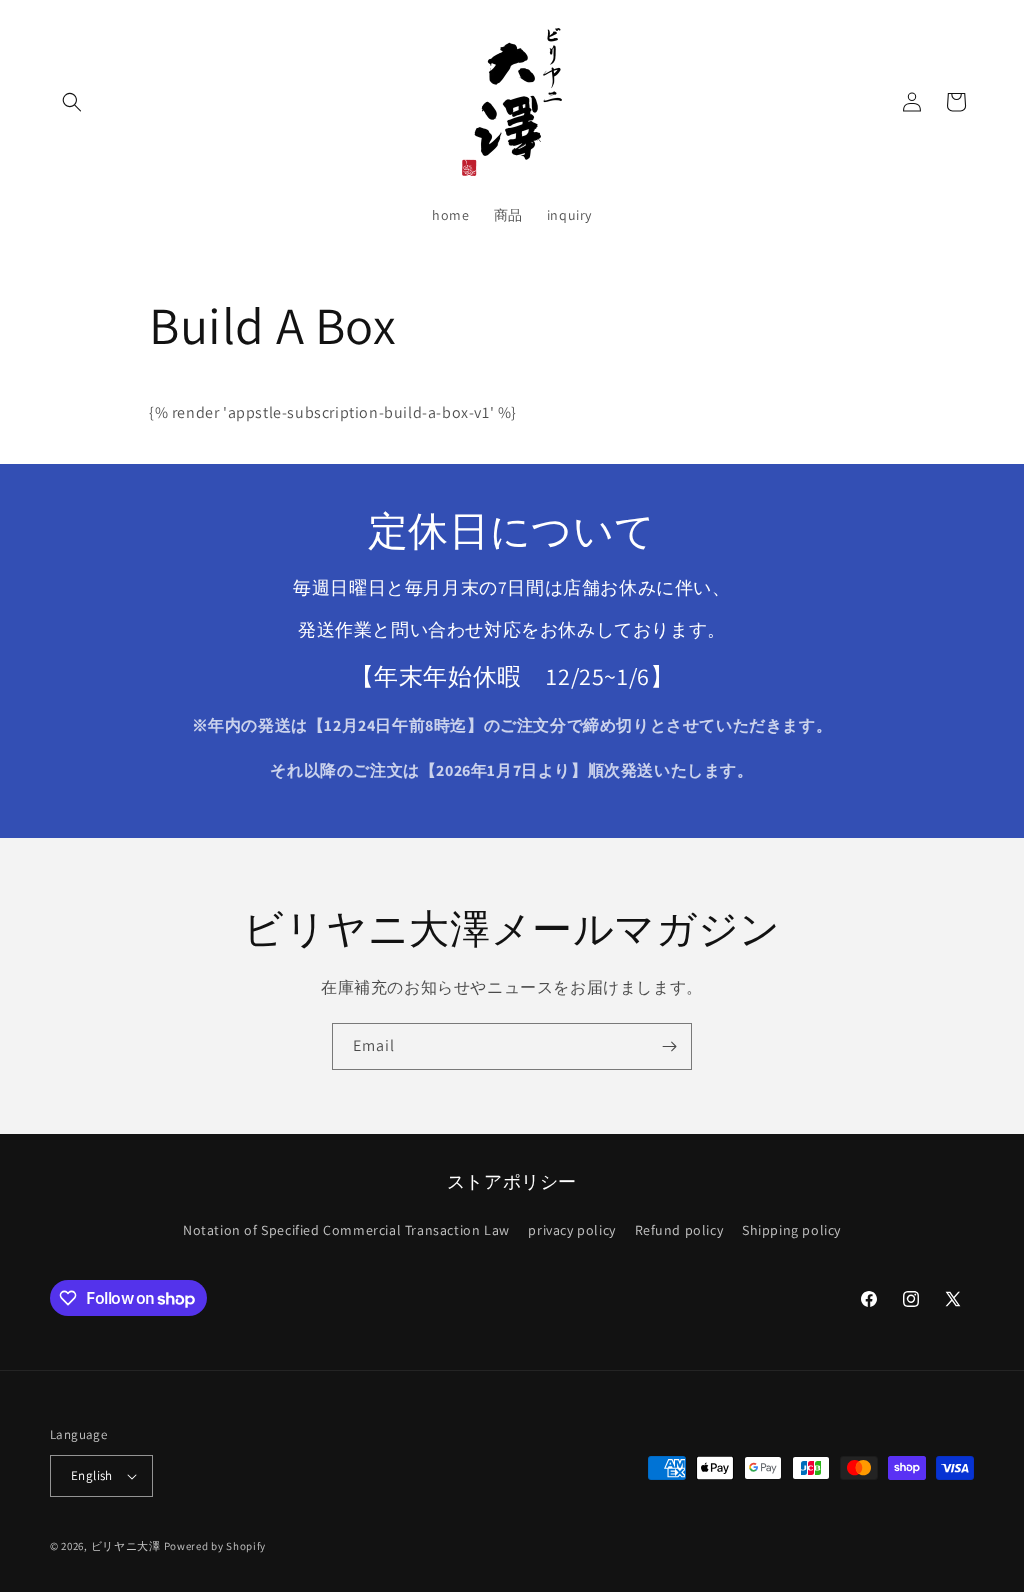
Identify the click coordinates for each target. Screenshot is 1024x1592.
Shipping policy (791, 1230)
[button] (72, 102)
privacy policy (571, 1230)
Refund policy (679, 1230)
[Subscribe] (669, 1046)
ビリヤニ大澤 (126, 1546)
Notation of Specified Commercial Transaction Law (346, 1230)
